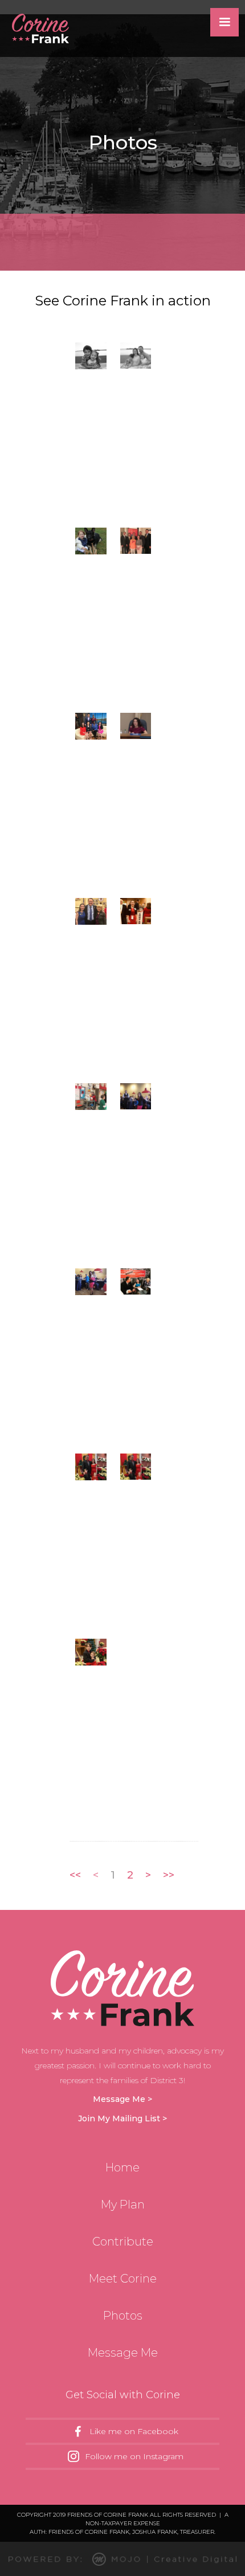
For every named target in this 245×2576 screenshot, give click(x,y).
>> (169, 1875)
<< (75, 1875)
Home (122, 2167)
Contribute (123, 2242)
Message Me (123, 2353)
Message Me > (122, 2099)
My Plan (123, 2204)
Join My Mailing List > (122, 2118)
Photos (123, 2316)
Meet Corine (123, 2279)
